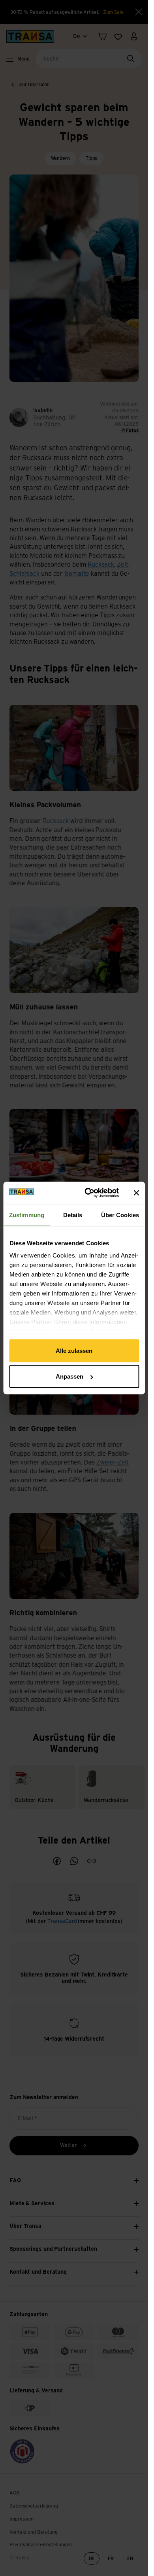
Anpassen (69, 1376)
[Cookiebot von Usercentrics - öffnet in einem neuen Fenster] (88, 1193)
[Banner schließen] (136, 1193)
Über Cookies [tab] (120, 1215)
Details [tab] (73, 1215)
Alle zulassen (74, 1350)
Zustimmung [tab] (27, 1215)
